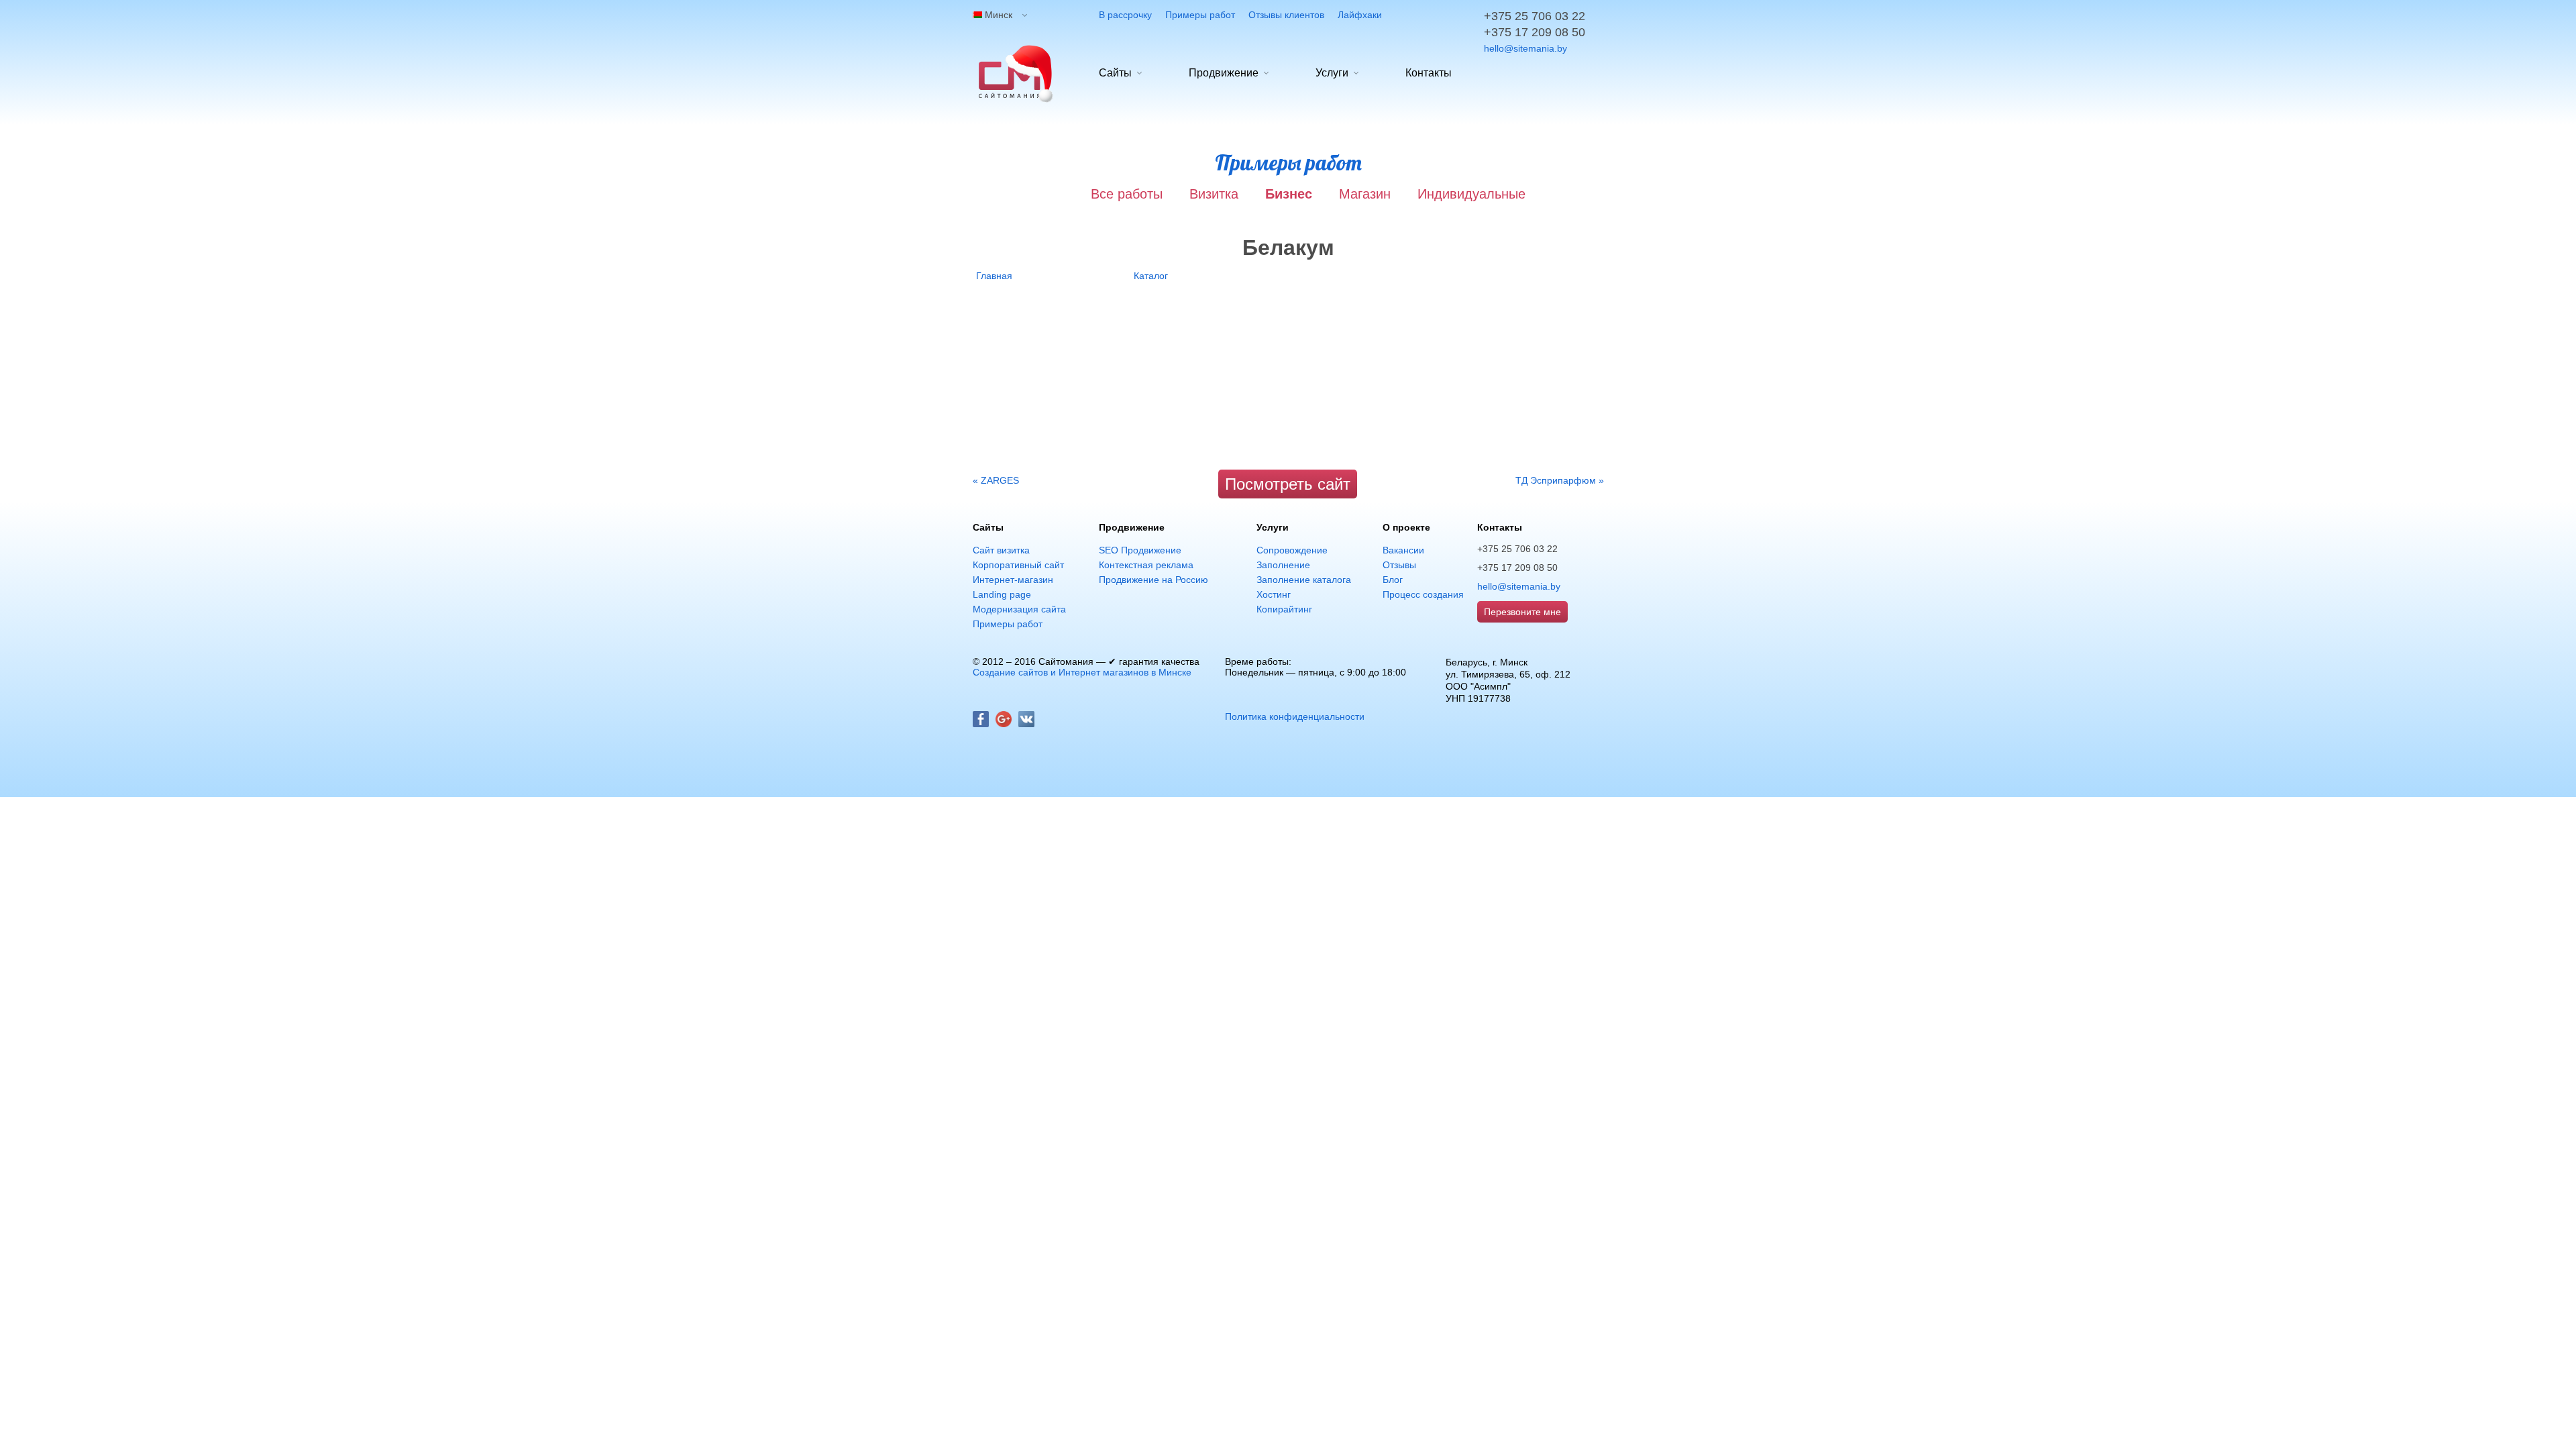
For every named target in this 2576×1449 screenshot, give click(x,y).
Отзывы (1399, 565)
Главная (994, 276)
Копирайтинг (1284, 609)
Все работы (1127, 194)
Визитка (1214, 194)
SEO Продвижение (1140, 550)
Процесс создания (1423, 594)
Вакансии (1403, 550)
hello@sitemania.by (1525, 48)
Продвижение (1224, 73)
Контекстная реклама (1146, 565)
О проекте (1406, 527)
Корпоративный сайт (1018, 565)
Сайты (1115, 73)
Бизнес (1289, 194)
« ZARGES (996, 480)
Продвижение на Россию (1153, 580)
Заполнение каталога (1304, 580)
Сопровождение (1292, 550)
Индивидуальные (1471, 194)
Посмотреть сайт (1288, 484)
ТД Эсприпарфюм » (1560, 480)
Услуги (1332, 73)
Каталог (1151, 276)
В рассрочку (1125, 15)
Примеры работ (1200, 15)
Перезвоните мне (1522, 612)
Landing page (1002, 594)
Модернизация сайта (1019, 609)
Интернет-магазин (1013, 580)
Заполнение (1283, 565)
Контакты (1429, 73)
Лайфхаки (1360, 15)
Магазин (1365, 194)
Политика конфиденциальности (1295, 716)
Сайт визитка (1001, 550)
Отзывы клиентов (1286, 15)
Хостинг (1274, 594)
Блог (1393, 580)
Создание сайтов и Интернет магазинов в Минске (1082, 672)
